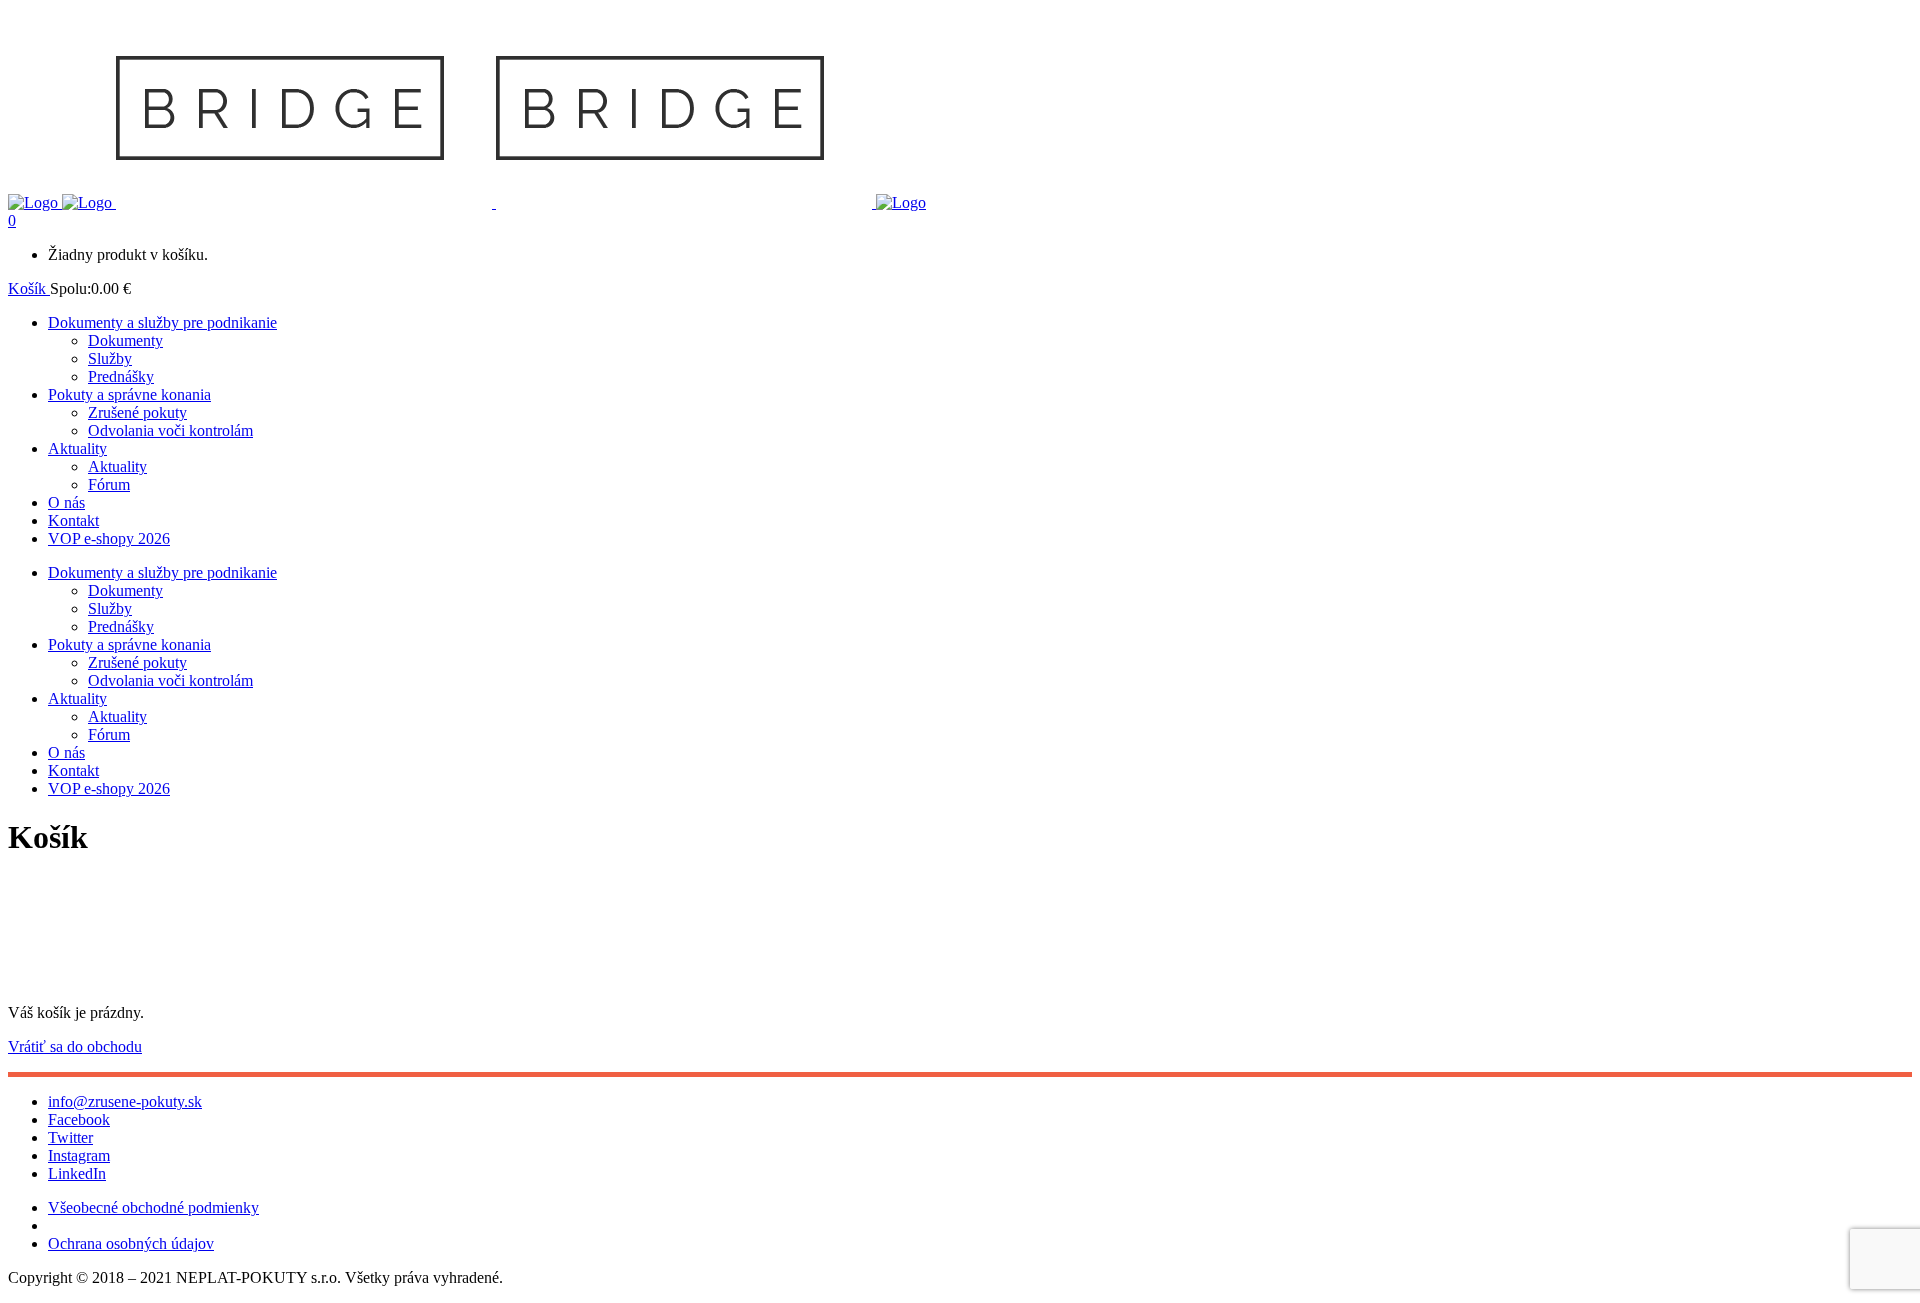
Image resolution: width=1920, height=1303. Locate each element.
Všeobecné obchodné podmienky (153, 1207)
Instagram (79, 1155)
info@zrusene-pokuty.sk (125, 1101)
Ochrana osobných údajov (131, 1243)
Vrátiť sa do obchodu (75, 1046)
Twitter (70, 1137)
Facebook (79, 1119)
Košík (29, 288)
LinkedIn (77, 1173)
